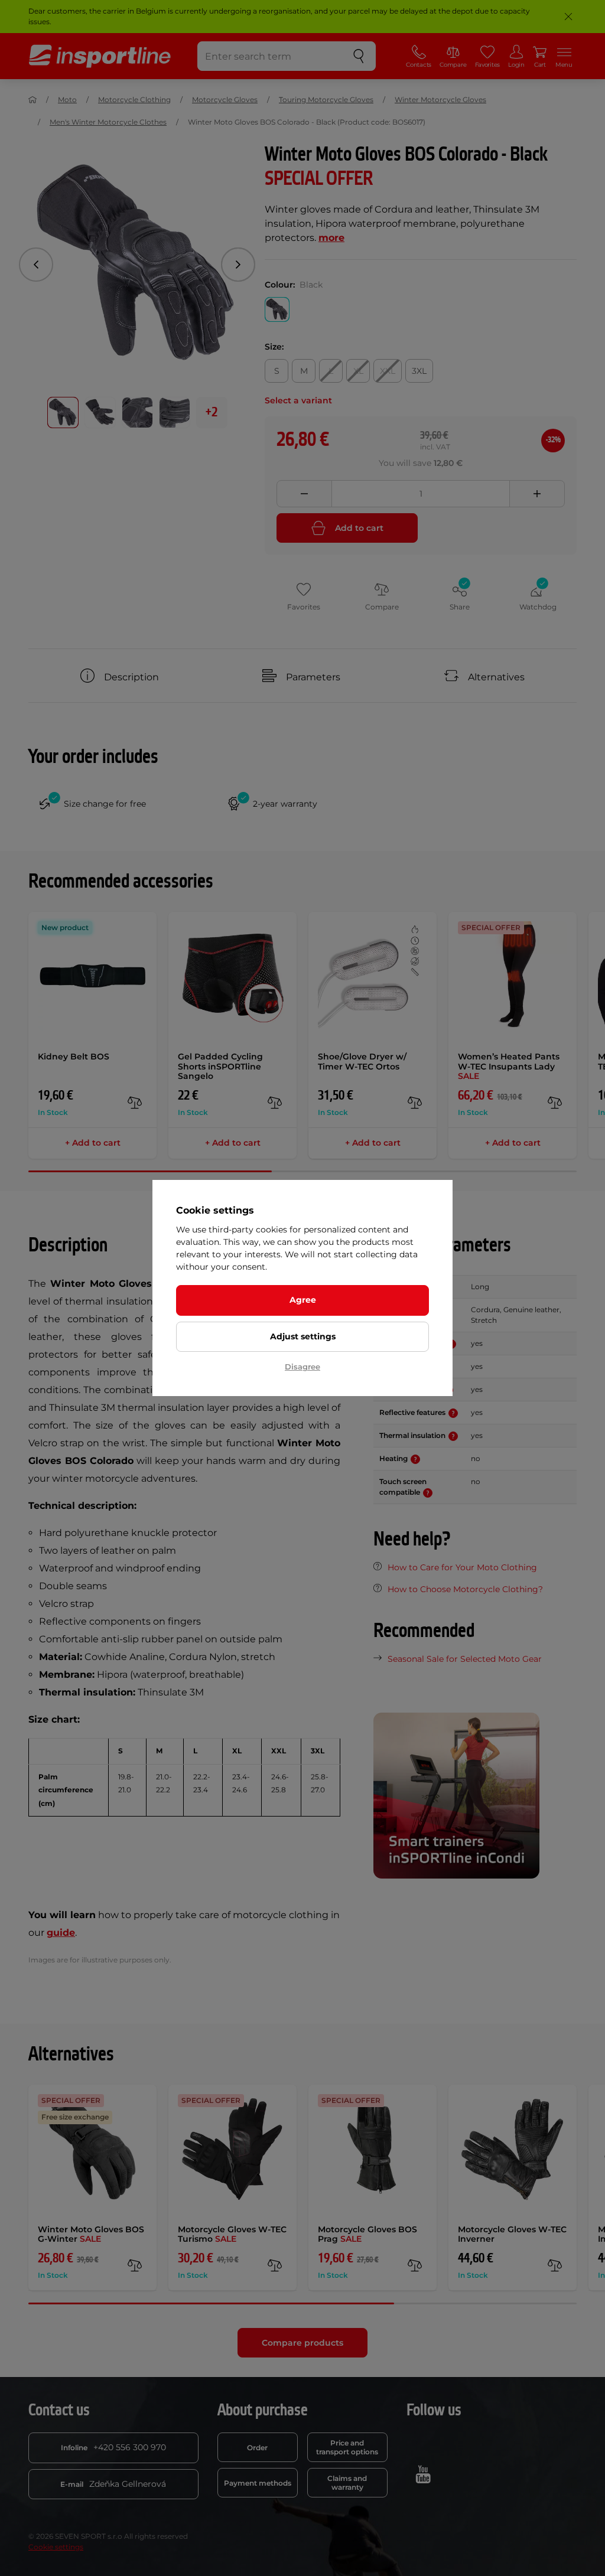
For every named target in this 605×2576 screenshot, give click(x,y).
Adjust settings (303, 1336)
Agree (303, 1300)
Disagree (302, 1367)
